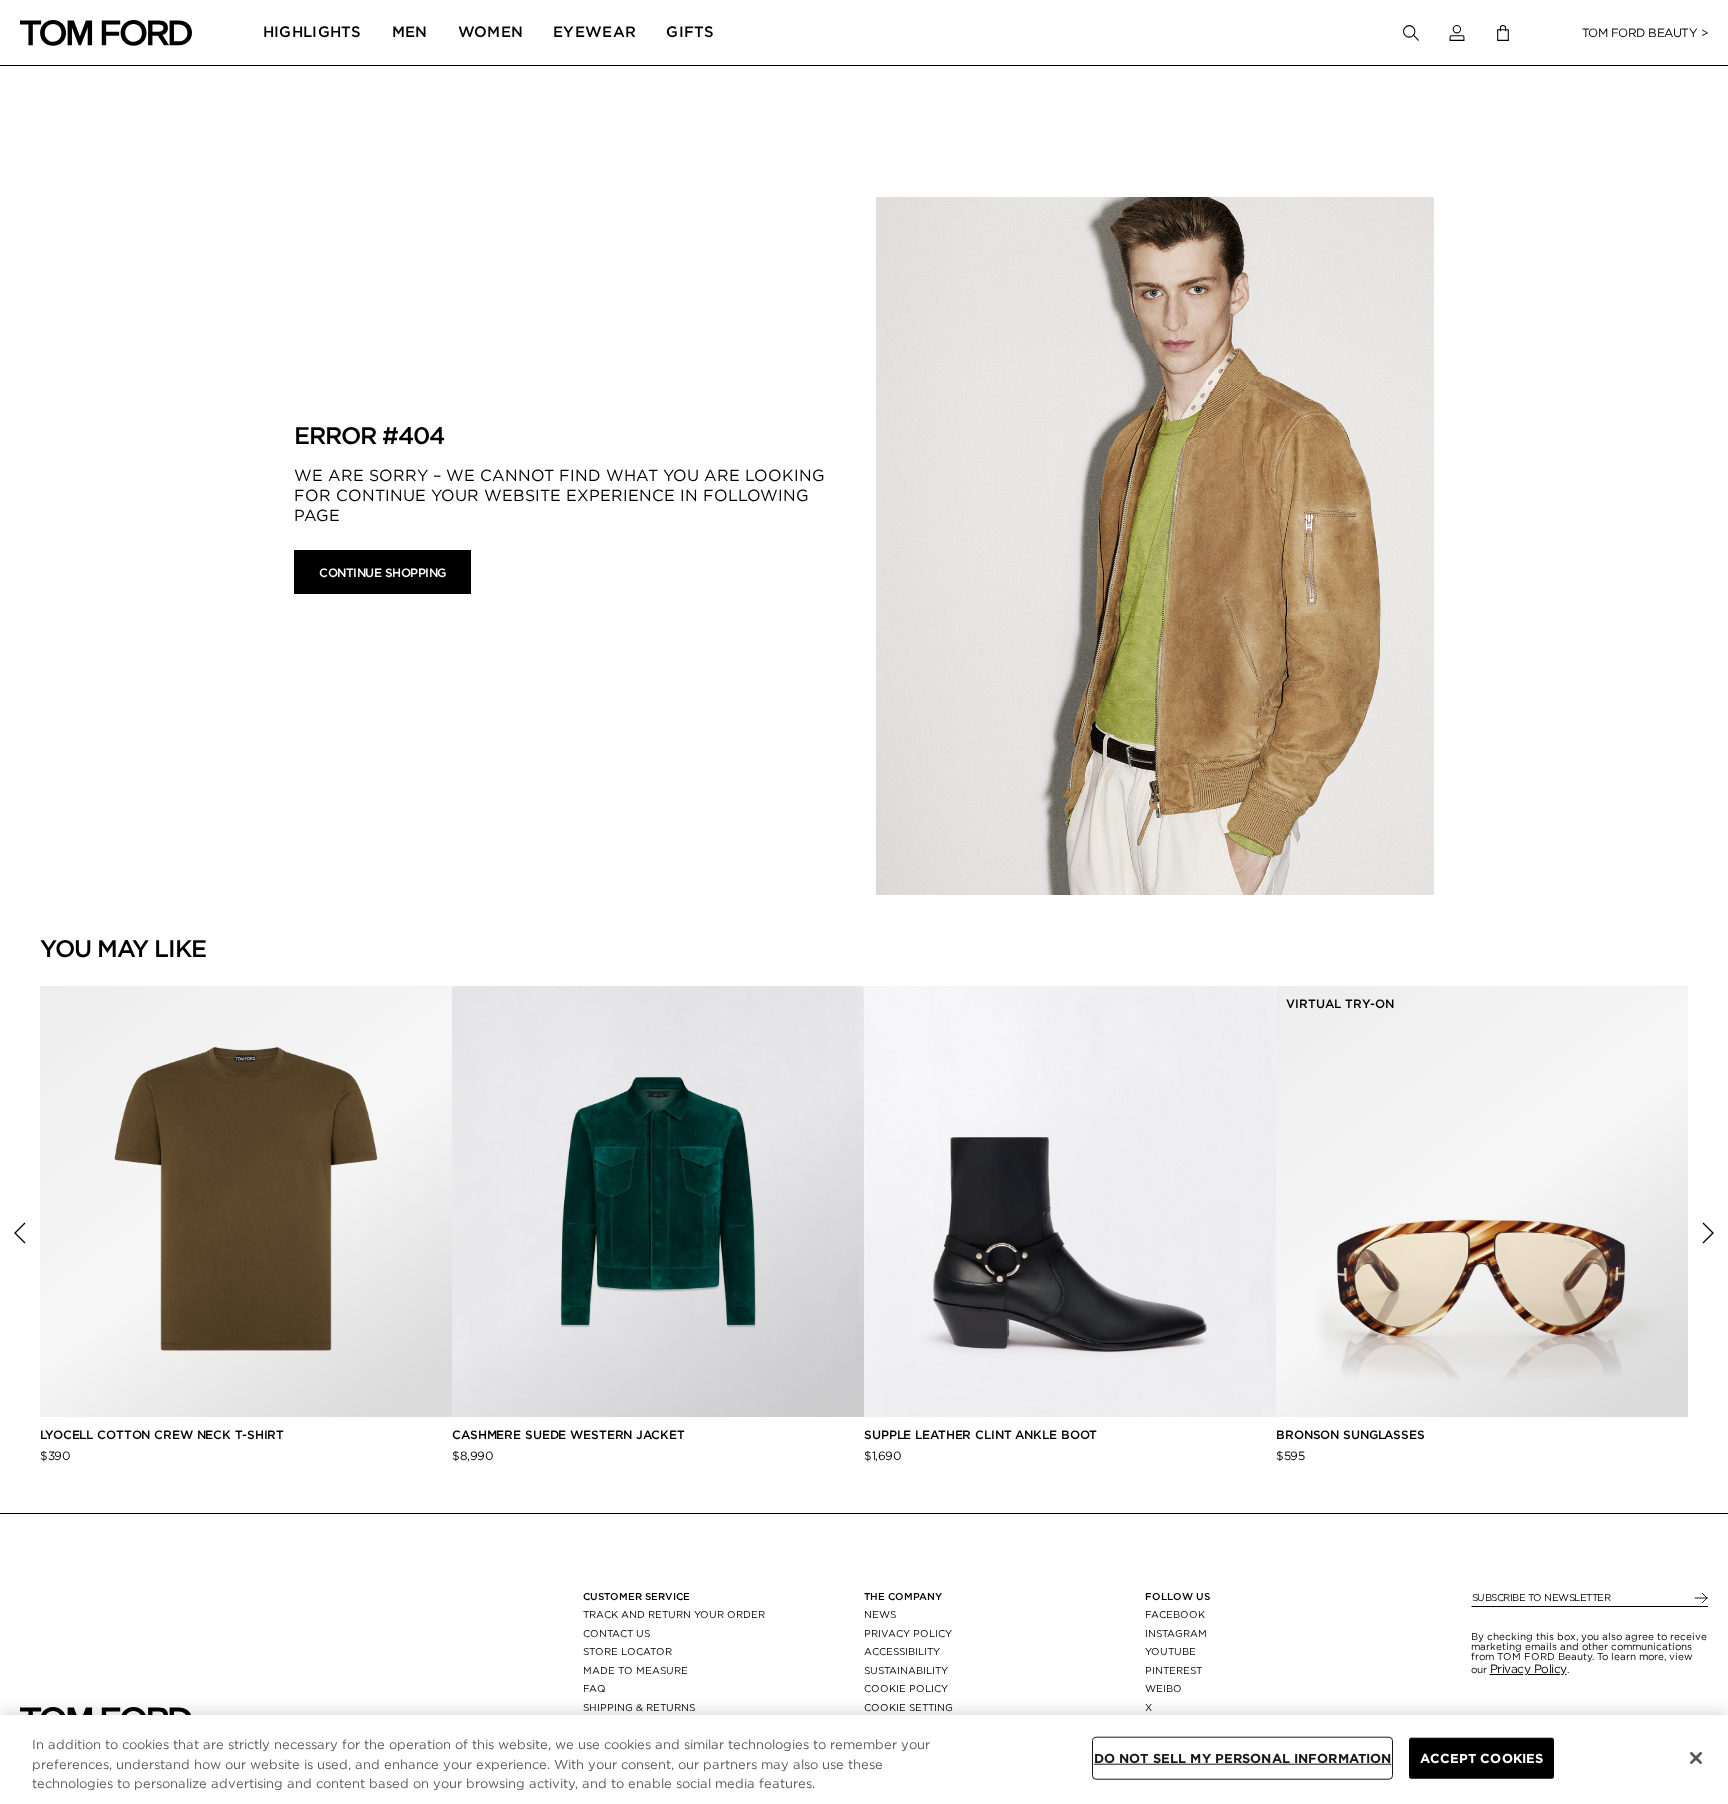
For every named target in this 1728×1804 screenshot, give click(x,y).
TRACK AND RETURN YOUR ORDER (674, 1614)
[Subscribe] (1699, 1598)
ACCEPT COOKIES (1481, 1757)
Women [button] (491, 32)
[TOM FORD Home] (106, 33)
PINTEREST (1173, 1670)
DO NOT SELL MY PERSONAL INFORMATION (1243, 1757)
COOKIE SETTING (908, 1707)
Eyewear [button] (594, 32)
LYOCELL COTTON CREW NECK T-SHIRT (164, 1434)
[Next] (1708, 1233)
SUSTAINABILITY (906, 1670)
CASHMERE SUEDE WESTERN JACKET (570, 1434)
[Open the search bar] (1411, 33)
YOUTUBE (1170, 1651)
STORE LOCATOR (627, 1651)
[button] (1457, 33)
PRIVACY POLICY (908, 1633)
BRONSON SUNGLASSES (1350, 1434)
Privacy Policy (1528, 1668)
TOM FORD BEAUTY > (1645, 32)
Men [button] (410, 32)
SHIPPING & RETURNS (639, 1707)
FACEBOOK (1175, 1614)
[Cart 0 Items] (1503, 33)
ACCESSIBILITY (902, 1651)
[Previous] (20, 1233)
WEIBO (1163, 1688)
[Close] (1696, 1758)
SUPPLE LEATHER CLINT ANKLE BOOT (980, 1434)
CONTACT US (616, 1633)
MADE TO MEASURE (635, 1670)
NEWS (880, 1614)
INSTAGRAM (1176, 1633)
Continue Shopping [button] (382, 572)
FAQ (594, 1688)
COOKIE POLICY (906, 1688)
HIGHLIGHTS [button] (312, 32)
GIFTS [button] (690, 32)
